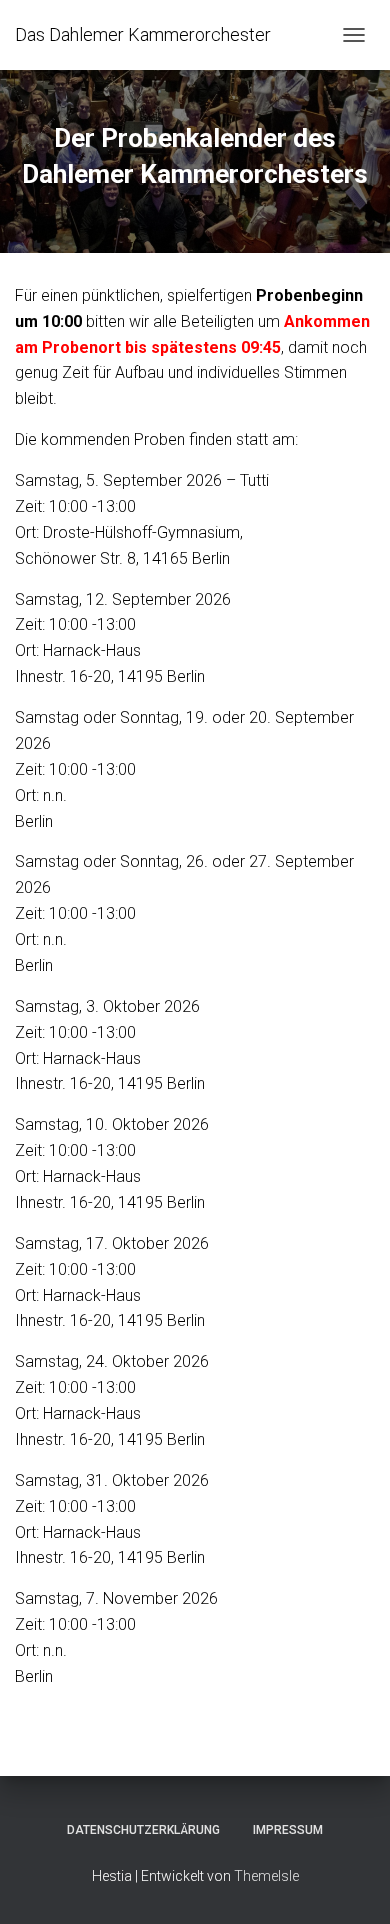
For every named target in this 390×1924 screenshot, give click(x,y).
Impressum (288, 1830)
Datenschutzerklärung (143, 1830)
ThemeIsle (266, 1876)
